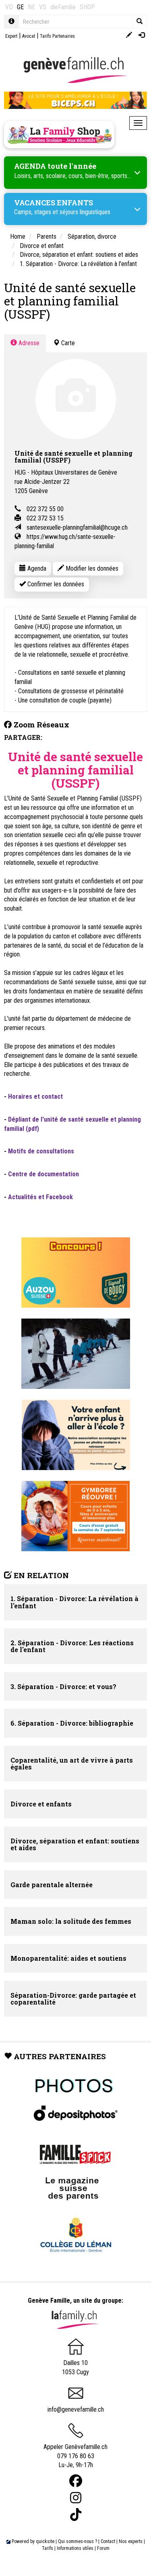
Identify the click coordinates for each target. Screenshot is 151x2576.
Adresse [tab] (28, 343)
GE (20, 7)
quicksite (45, 2541)
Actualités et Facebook (40, 1197)
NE (31, 7)
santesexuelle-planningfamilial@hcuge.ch (77, 527)
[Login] (142, 36)
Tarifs (48, 2548)
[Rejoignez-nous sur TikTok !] (76, 2515)
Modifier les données (91, 568)
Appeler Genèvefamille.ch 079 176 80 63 (75, 2451)
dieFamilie (63, 7)
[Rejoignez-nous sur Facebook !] (76, 2481)
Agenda (36, 568)
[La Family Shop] (59, 135)
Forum (103, 2548)
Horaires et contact (35, 1097)
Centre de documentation (43, 1174)
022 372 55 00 (45, 509)
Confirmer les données (55, 584)
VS (43, 7)
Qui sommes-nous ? (78, 2541)
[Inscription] (129, 36)
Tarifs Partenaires (57, 36)
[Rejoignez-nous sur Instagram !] (76, 2498)
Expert (11, 36)
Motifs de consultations (41, 1151)
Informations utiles (75, 2548)
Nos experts (131, 2541)
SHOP (87, 7)
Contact (108, 2541)
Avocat (29, 36)
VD (9, 7)
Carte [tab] (67, 343)
